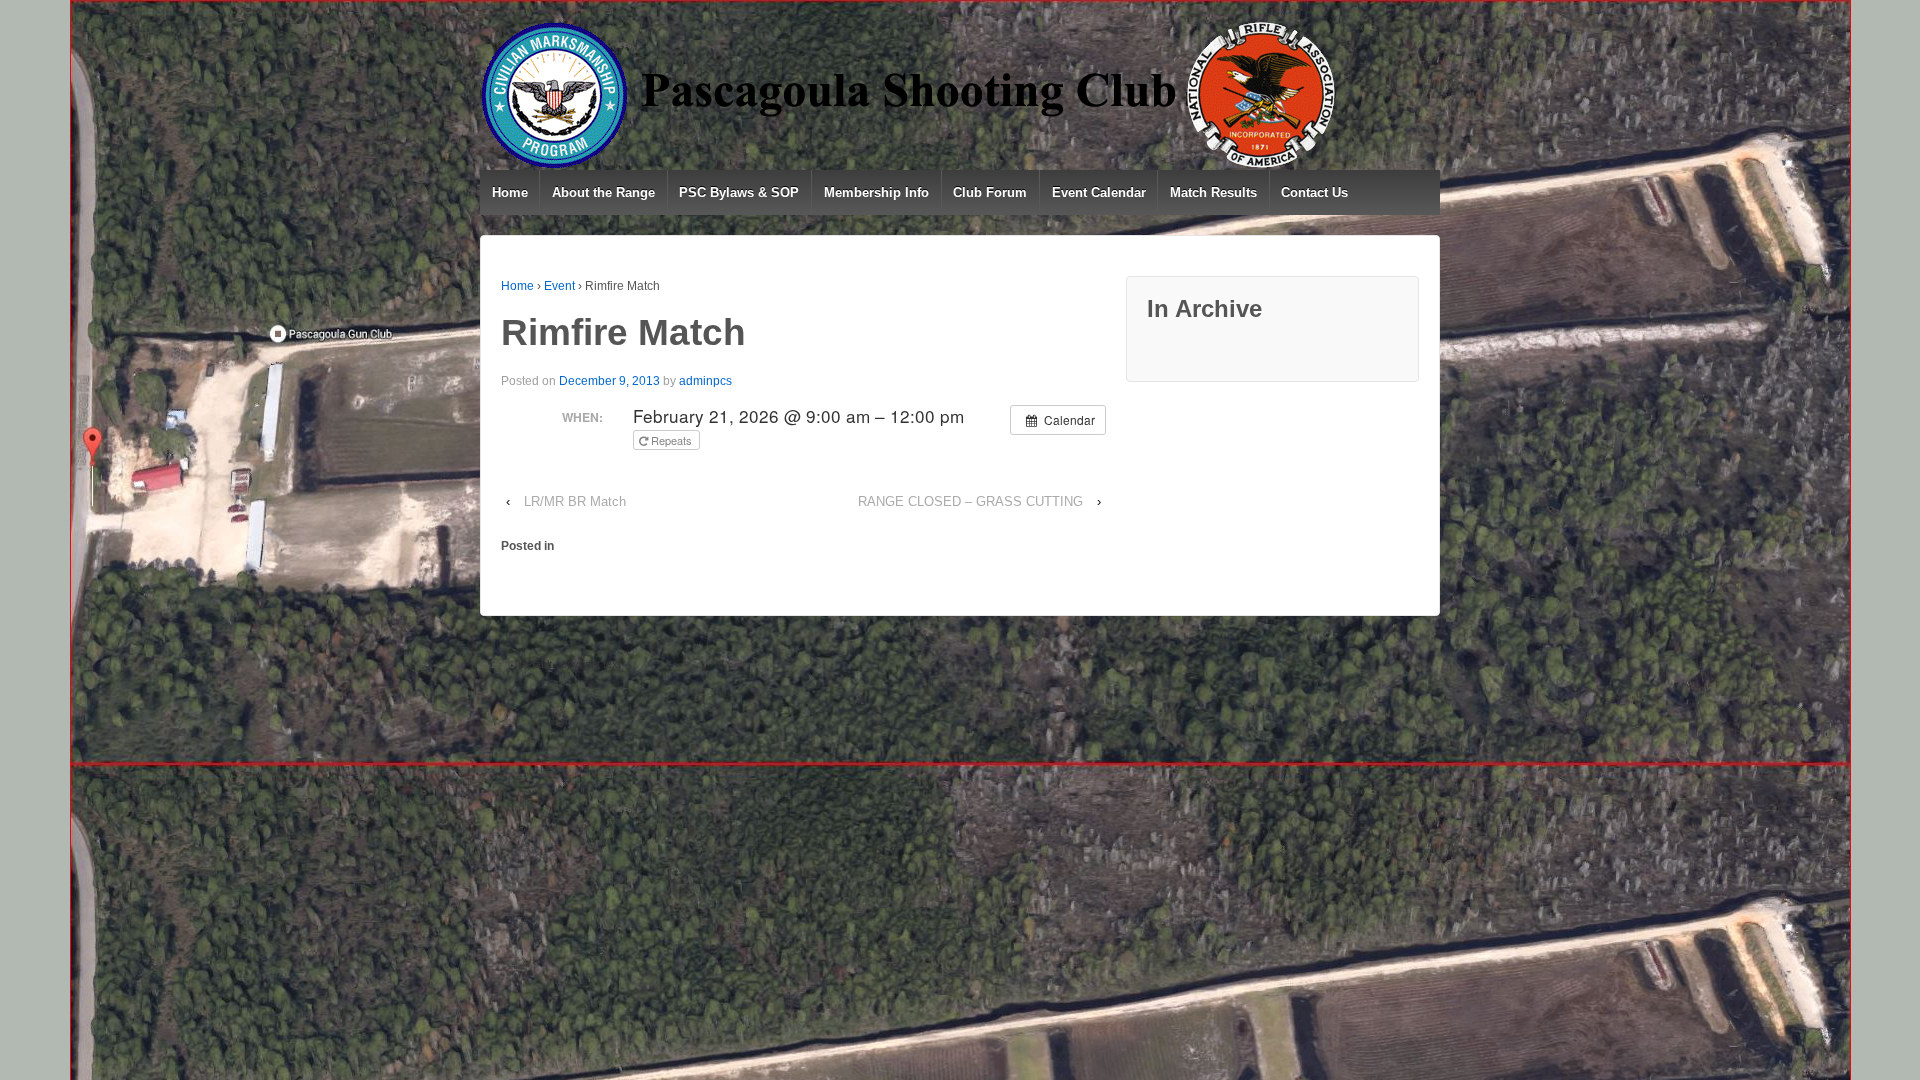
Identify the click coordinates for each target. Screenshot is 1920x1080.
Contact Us (1314, 192)
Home (510, 192)
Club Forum (990, 192)
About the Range (603, 192)
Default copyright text (568, 664)
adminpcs (705, 381)
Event (559, 286)
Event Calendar (1099, 192)
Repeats (671, 440)
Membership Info (876, 192)
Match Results (1213, 192)
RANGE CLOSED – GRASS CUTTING (970, 501)
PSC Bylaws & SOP (739, 192)
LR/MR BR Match (575, 501)
